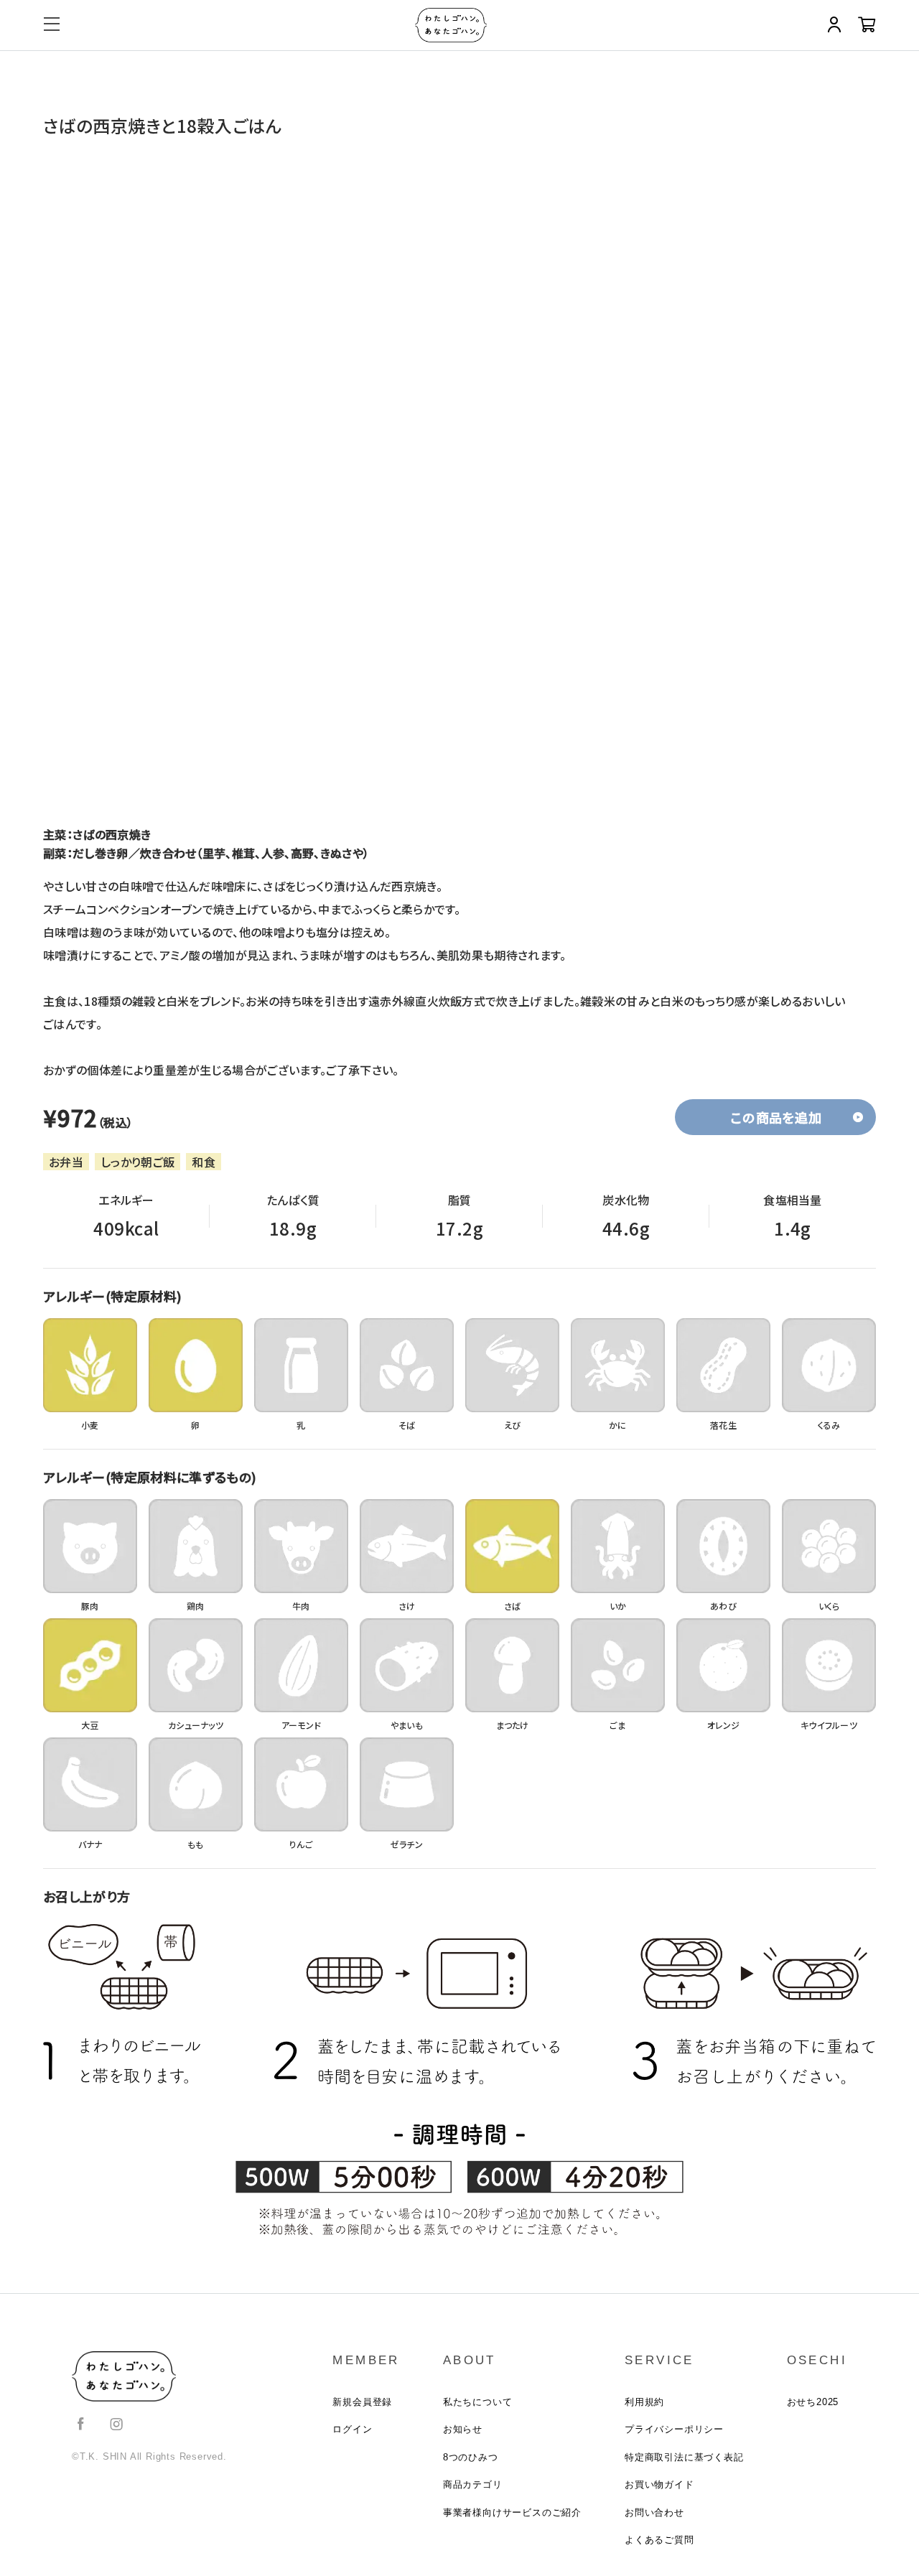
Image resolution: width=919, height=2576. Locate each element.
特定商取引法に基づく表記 (684, 2457)
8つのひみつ (471, 2457)
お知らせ (463, 2429)
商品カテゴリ (473, 2484)
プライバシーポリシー (674, 2429)
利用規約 (644, 2402)
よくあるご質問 (659, 2540)
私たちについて (478, 2402)
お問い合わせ (654, 2512)
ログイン (352, 2429)
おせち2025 (813, 2402)
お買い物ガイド (659, 2484)
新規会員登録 (362, 2402)
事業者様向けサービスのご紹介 (512, 2512)
